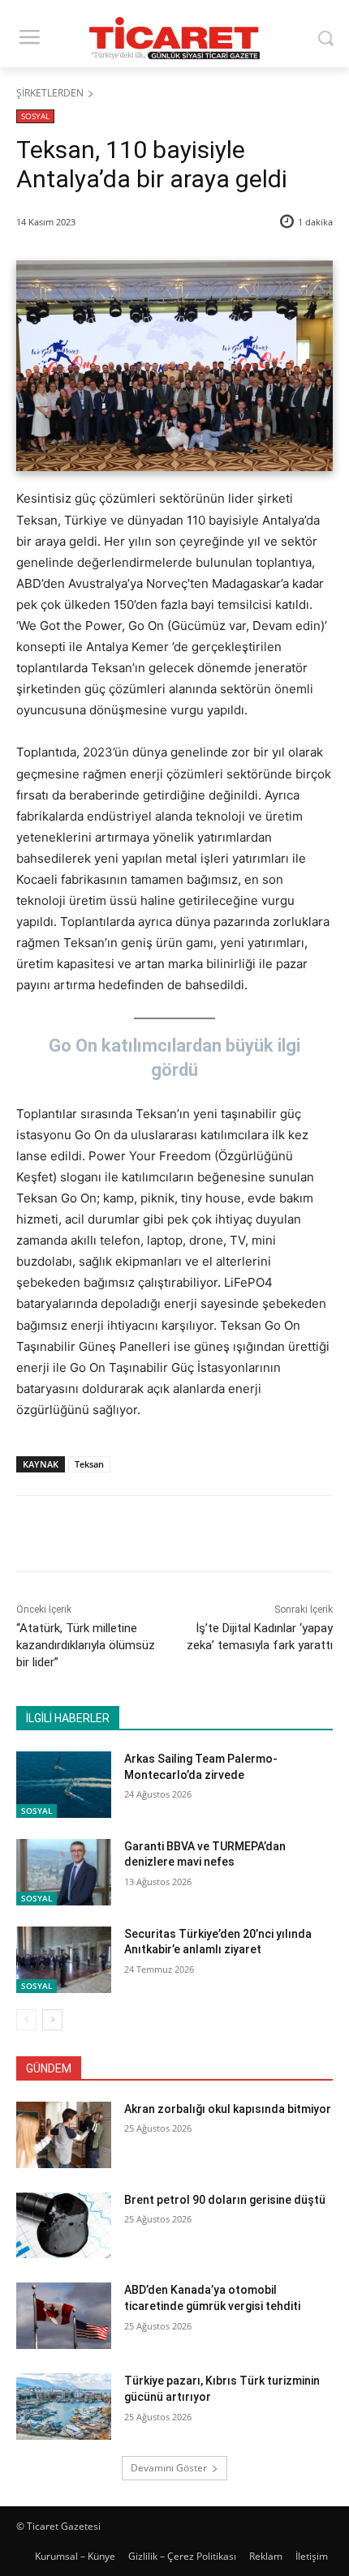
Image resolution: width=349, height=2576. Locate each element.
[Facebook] (84, 1537)
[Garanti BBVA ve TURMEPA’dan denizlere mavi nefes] (64, 1872)
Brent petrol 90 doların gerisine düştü (225, 2200)
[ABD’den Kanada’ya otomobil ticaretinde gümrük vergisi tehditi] (64, 2316)
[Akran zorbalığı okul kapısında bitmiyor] (64, 2135)
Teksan (89, 1464)
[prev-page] (26, 2020)
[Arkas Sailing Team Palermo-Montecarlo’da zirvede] (64, 1785)
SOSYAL (35, 116)
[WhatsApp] (196, 1537)
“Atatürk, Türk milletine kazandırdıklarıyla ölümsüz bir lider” (86, 1645)
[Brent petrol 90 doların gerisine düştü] (64, 2226)
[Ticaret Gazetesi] (174, 38)
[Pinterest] (158, 1537)
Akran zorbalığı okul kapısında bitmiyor (228, 2109)
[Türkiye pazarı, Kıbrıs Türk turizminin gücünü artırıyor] (64, 2407)
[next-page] (52, 2020)
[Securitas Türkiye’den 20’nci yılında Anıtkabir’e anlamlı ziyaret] (64, 1960)
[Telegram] (233, 1537)
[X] (121, 1537)
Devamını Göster (169, 2468)
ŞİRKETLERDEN (50, 93)
